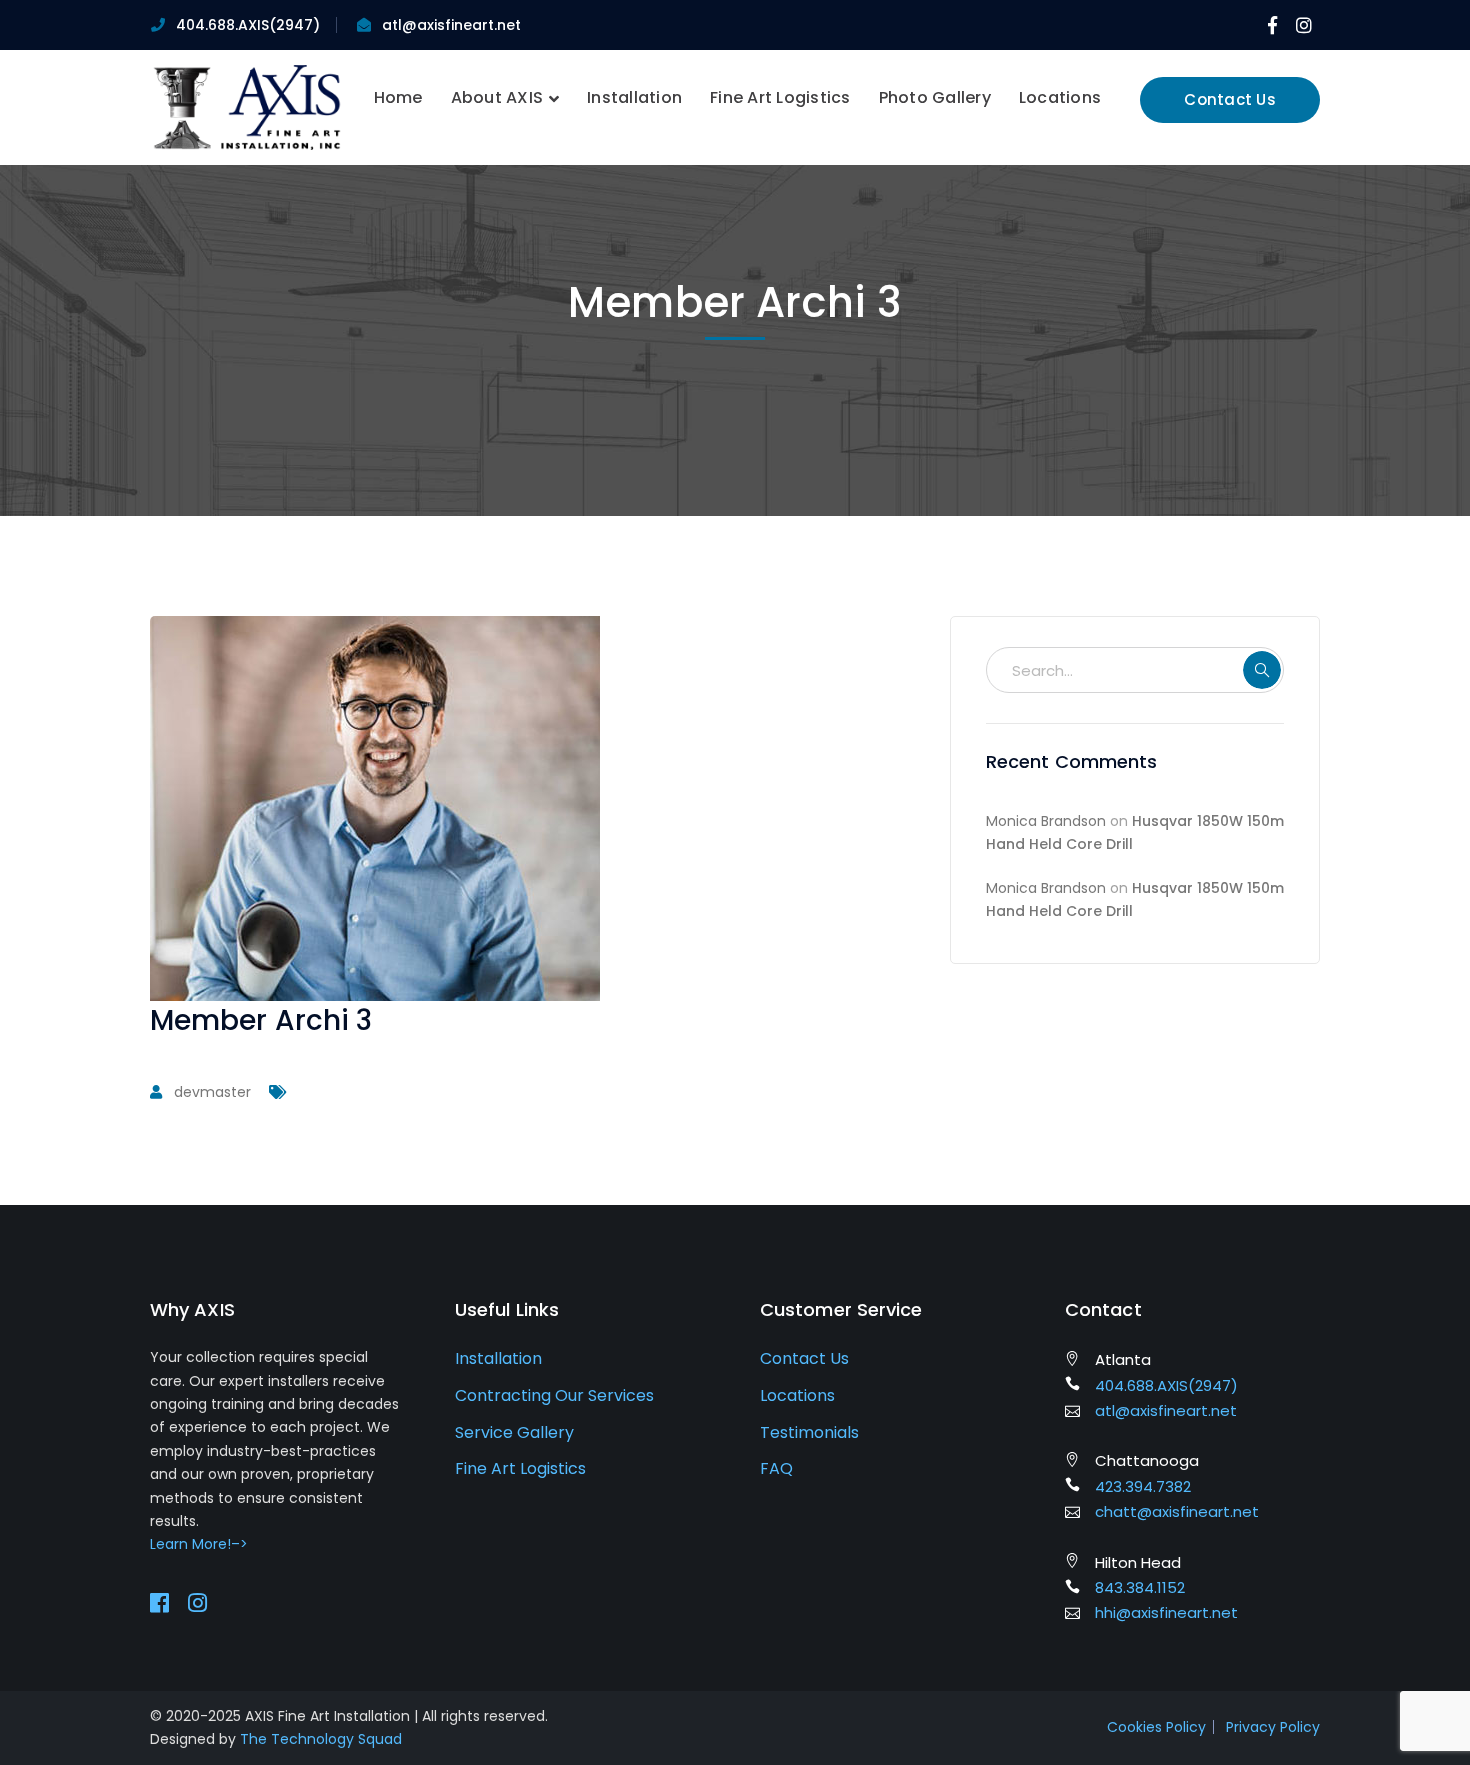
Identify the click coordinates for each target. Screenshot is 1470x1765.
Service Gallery (514, 1432)
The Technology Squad (321, 1739)
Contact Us (1230, 99)
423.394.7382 (1143, 1486)
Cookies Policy (1156, 1727)
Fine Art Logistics (520, 1468)
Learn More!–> (199, 1544)
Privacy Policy (1273, 1727)
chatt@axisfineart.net (1177, 1511)
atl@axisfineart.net (451, 25)
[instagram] (197, 1603)
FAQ (776, 1468)
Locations (797, 1395)
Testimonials (809, 1432)
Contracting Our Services (554, 1395)
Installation (498, 1358)
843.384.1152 (1140, 1587)
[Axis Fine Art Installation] (247, 106)
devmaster (212, 1092)
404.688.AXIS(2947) (248, 25)
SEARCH (1262, 670)
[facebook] (159, 1603)
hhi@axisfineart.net (1166, 1612)
